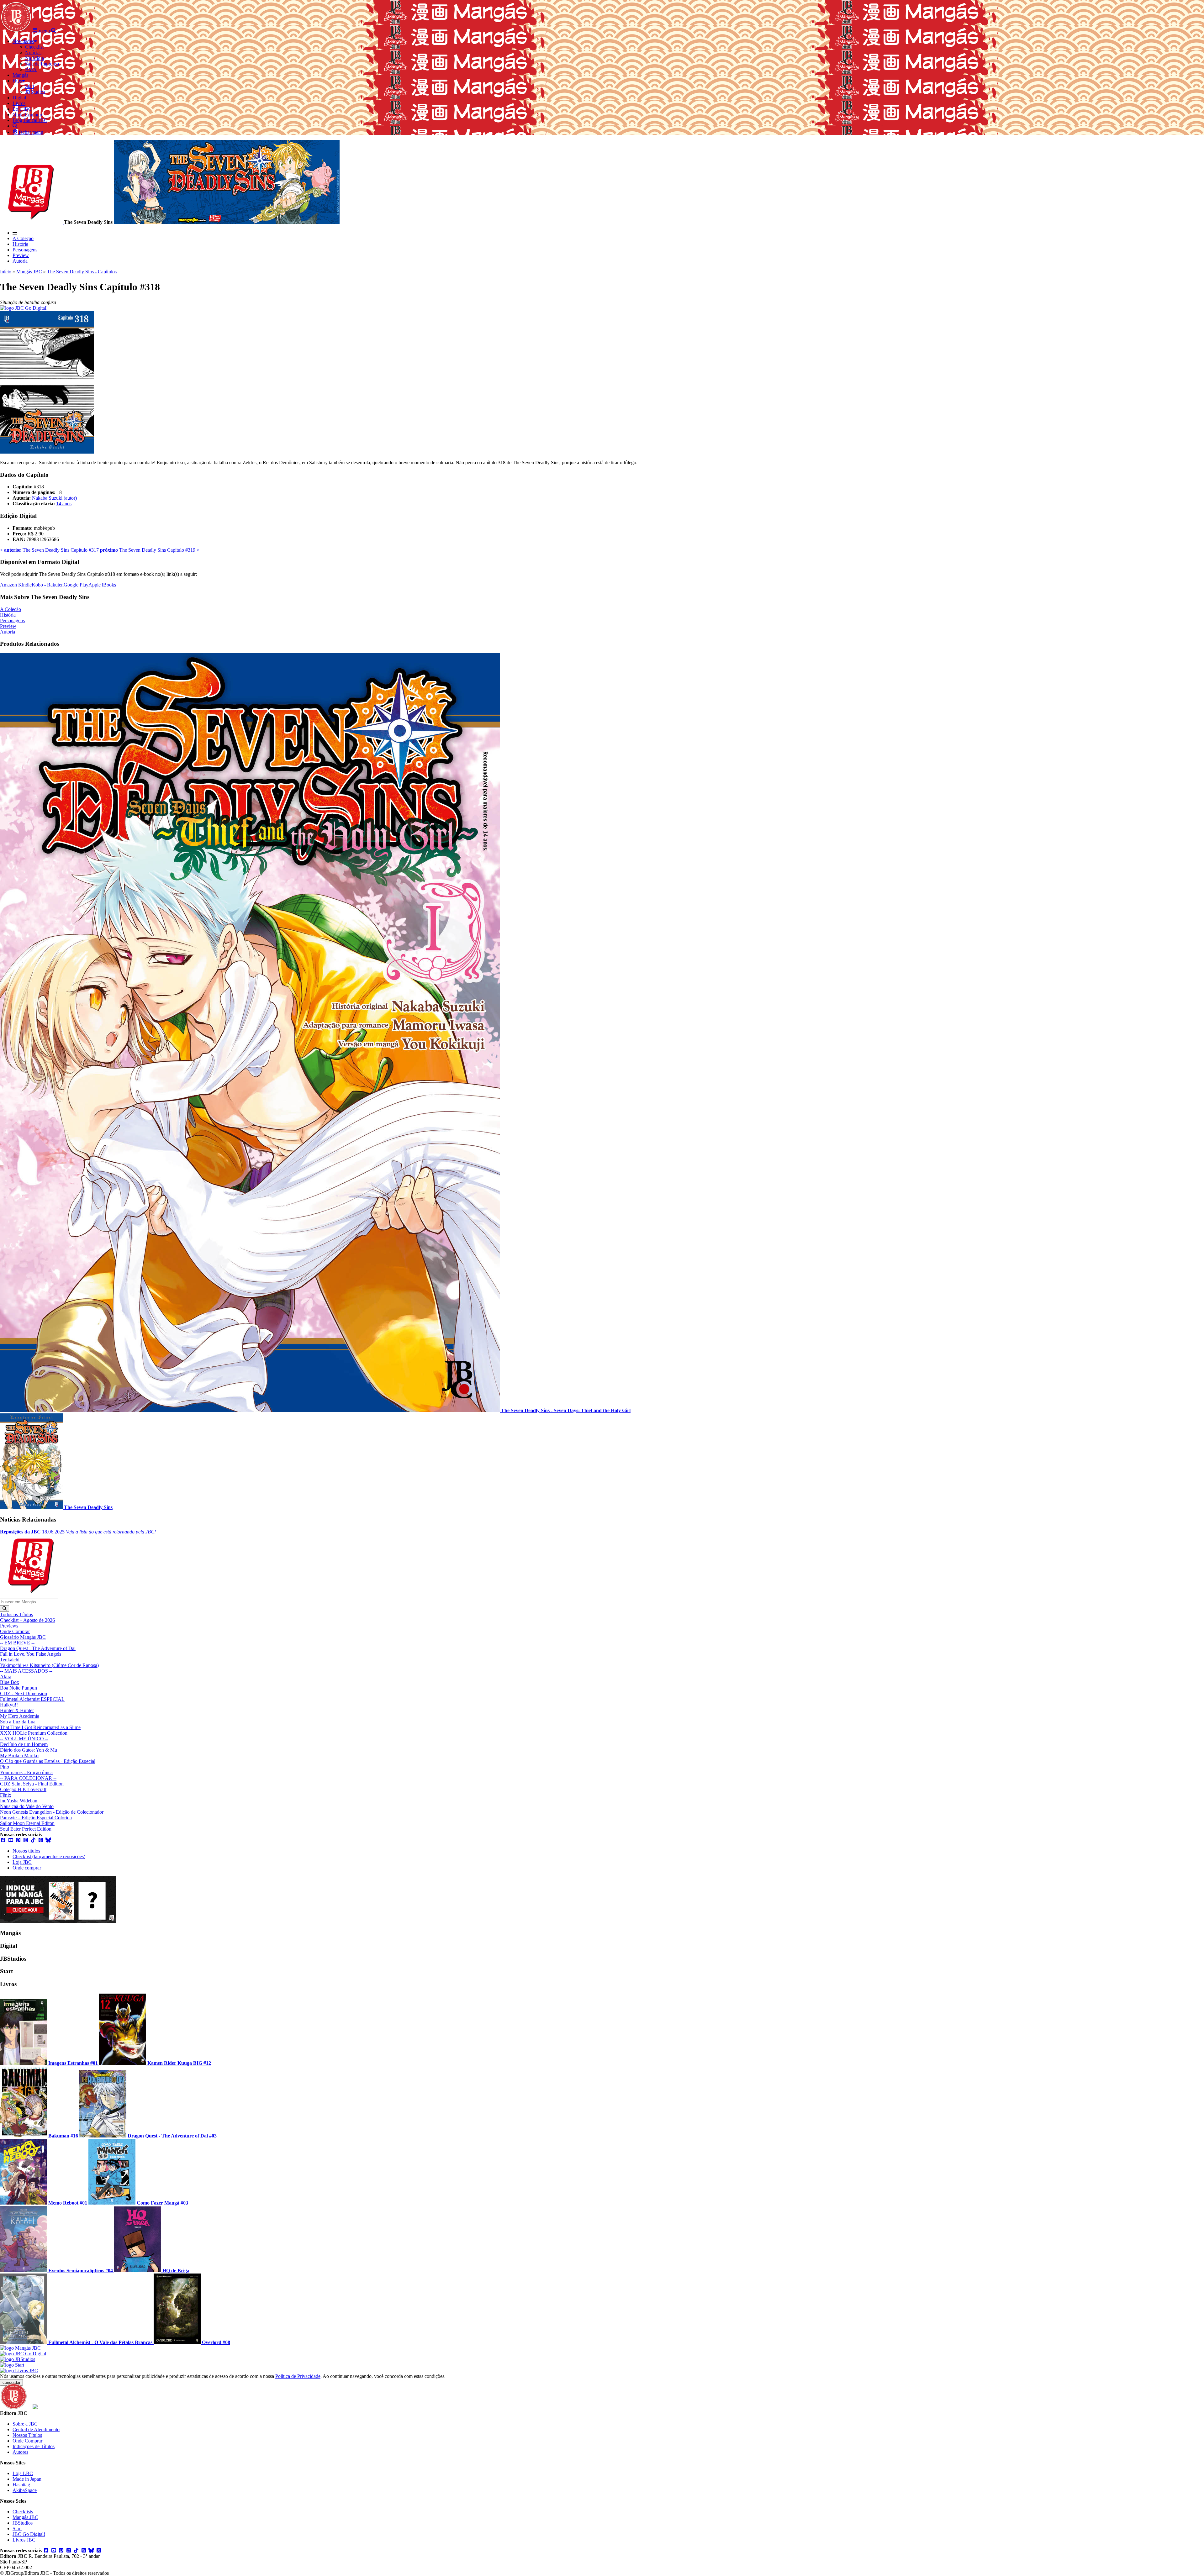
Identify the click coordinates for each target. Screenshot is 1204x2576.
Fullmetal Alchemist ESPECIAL (32, 1699)
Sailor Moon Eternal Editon (27, 1823)
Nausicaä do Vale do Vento (27, 1806)
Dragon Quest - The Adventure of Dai (38, 1648)
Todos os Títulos (16, 1614)
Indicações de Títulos (34, 2446)
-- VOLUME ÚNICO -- (24, 1739)
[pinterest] (18, 1840)
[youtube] (11, 1840)
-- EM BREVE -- (17, 1643)
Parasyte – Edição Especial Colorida (36, 1818)
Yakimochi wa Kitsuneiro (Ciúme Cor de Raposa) (49, 1665)
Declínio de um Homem (24, 1744)
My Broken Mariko (19, 1756)
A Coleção (23, 238)
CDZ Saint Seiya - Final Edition (32, 1784)
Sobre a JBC (25, 2424)
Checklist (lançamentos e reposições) (49, 1856)
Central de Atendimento (36, 2429)
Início (6, 272)
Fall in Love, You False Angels (31, 1654)
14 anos (64, 504)
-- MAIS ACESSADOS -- (26, 1671)
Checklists (23, 2512)
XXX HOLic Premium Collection (34, 1733)
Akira (6, 1677)
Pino (5, 1767)
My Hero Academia (20, 1716)
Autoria (20, 261)
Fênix (6, 1795)
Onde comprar (27, 1868)
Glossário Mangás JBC (23, 1637)
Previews (9, 1626)
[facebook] (3, 1840)
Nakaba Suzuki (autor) (54, 498)
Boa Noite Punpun (18, 1688)
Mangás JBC (29, 272)
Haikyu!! (9, 1705)
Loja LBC (23, 2473)
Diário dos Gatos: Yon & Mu (29, 1750)
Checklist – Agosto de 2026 (27, 1620)
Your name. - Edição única (26, 1772)
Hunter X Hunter (17, 1710)
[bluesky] (48, 1840)
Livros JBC (24, 2540)
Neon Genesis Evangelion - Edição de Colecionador (52, 1812)
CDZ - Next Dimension (24, 1693)
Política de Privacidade (298, 2376)
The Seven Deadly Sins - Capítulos (82, 272)
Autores (20, 2452)
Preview (21, 255)
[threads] (41, 1840)
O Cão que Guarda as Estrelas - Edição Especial (48, 1761)
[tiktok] (33, 1840)
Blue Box (10, 1682)
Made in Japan (27, 2479)
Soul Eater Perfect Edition (26, 1829)
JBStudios (23, 2523)
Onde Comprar (15, 1631)
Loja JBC (22, 1862)
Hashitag (21, 2485)
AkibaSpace (25, 2490)
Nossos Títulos (27, 2435)
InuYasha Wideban (19, 1801)
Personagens (25, 250)
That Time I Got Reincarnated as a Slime (40, 1727)
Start (17, 2529)
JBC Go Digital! (29, 2534)
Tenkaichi (10, 1660)
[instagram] (26, 1840)
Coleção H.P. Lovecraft (23, 1789)
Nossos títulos (26, 1851)
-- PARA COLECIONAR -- (28, 1778)
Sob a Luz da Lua (18, 1722)
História (20, 244)
